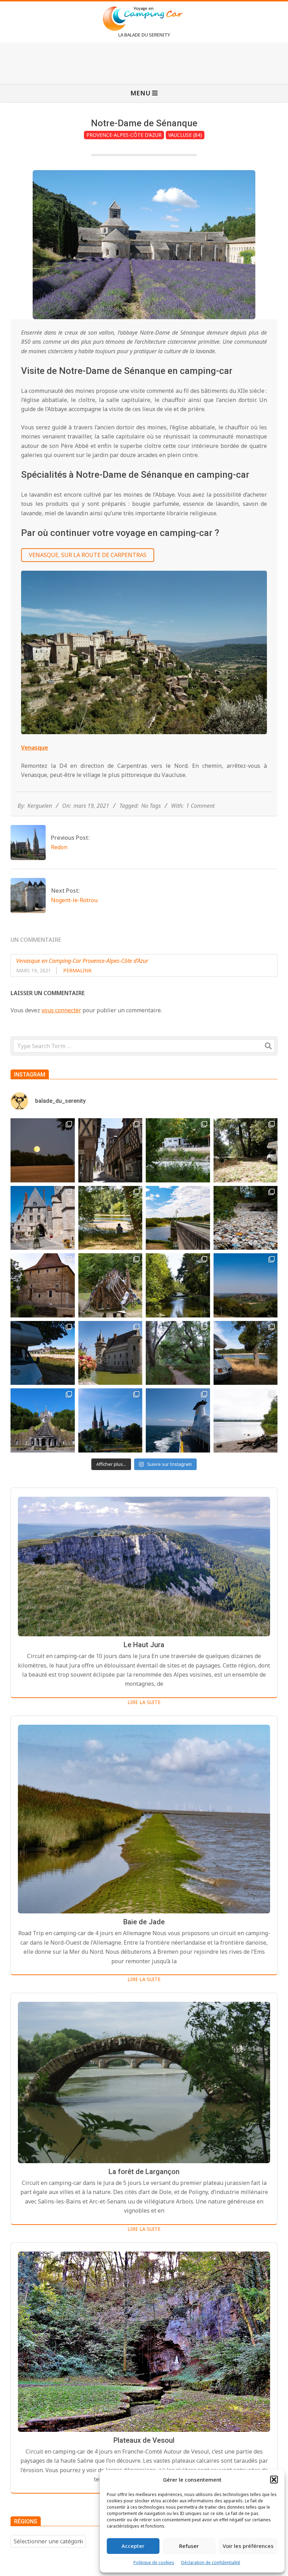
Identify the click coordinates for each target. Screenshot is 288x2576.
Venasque (35, 747)
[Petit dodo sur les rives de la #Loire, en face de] (43, 1353)
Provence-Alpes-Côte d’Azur (124, 135)
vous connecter (61, 1010)
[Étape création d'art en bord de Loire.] (110, 1218)
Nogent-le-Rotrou (74, 900)
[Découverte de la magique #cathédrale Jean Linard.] (110, 1285)
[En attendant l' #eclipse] (43, 1150)
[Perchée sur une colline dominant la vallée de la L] (246, 1285)
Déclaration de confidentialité (211, 2562)
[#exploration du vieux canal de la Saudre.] (178, 1285)
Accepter (133, 2546)
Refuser (189, 2546)
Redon (59, 847)
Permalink (77, 970)
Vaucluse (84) (185, 135)
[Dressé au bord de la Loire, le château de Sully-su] (110, 1353)
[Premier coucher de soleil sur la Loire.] (178, 1353)
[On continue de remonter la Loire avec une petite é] (43, 1218)
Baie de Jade (144, 1922)
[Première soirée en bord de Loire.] (246, 1353)
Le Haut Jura (144, 1645)
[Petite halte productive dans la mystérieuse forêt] (178, 1150)
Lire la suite (144, 1702)
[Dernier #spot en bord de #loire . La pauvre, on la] (246, 1150)
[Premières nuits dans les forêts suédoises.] (246, 1420)
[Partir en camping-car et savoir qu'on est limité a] (246, 1218)
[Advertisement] (144, 62)
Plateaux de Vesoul (144, 2440)
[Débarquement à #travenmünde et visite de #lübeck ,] (110, 1420)
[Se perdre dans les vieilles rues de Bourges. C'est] (110, 1150)
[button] (274, 2480)
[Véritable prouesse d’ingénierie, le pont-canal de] (178, 1218)
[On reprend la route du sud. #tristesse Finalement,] (178, 1420)
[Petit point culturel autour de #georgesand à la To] (43, 1285)
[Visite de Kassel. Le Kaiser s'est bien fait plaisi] (43, 1420)
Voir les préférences (248, 2546)
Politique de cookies (154, 2562)
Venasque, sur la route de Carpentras (88, 555)
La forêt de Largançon (144, 2172)
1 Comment (200, 806)
